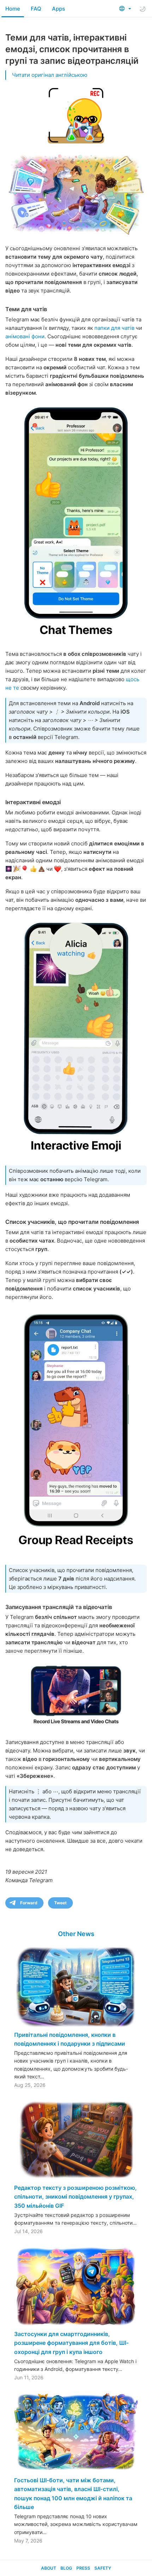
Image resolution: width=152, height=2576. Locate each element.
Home (13, 9)
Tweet (60, 1903)
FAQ (36, 9)
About (49, 2568)
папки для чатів (114, 328)
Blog (66, 2568)
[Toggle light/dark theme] (142, 9)
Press (83, 2568)
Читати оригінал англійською (50, 75)
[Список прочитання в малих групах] (76, 1432)
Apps (59, 9)
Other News (76, 1934)
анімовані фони (25, 336)
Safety (103, 2568)
